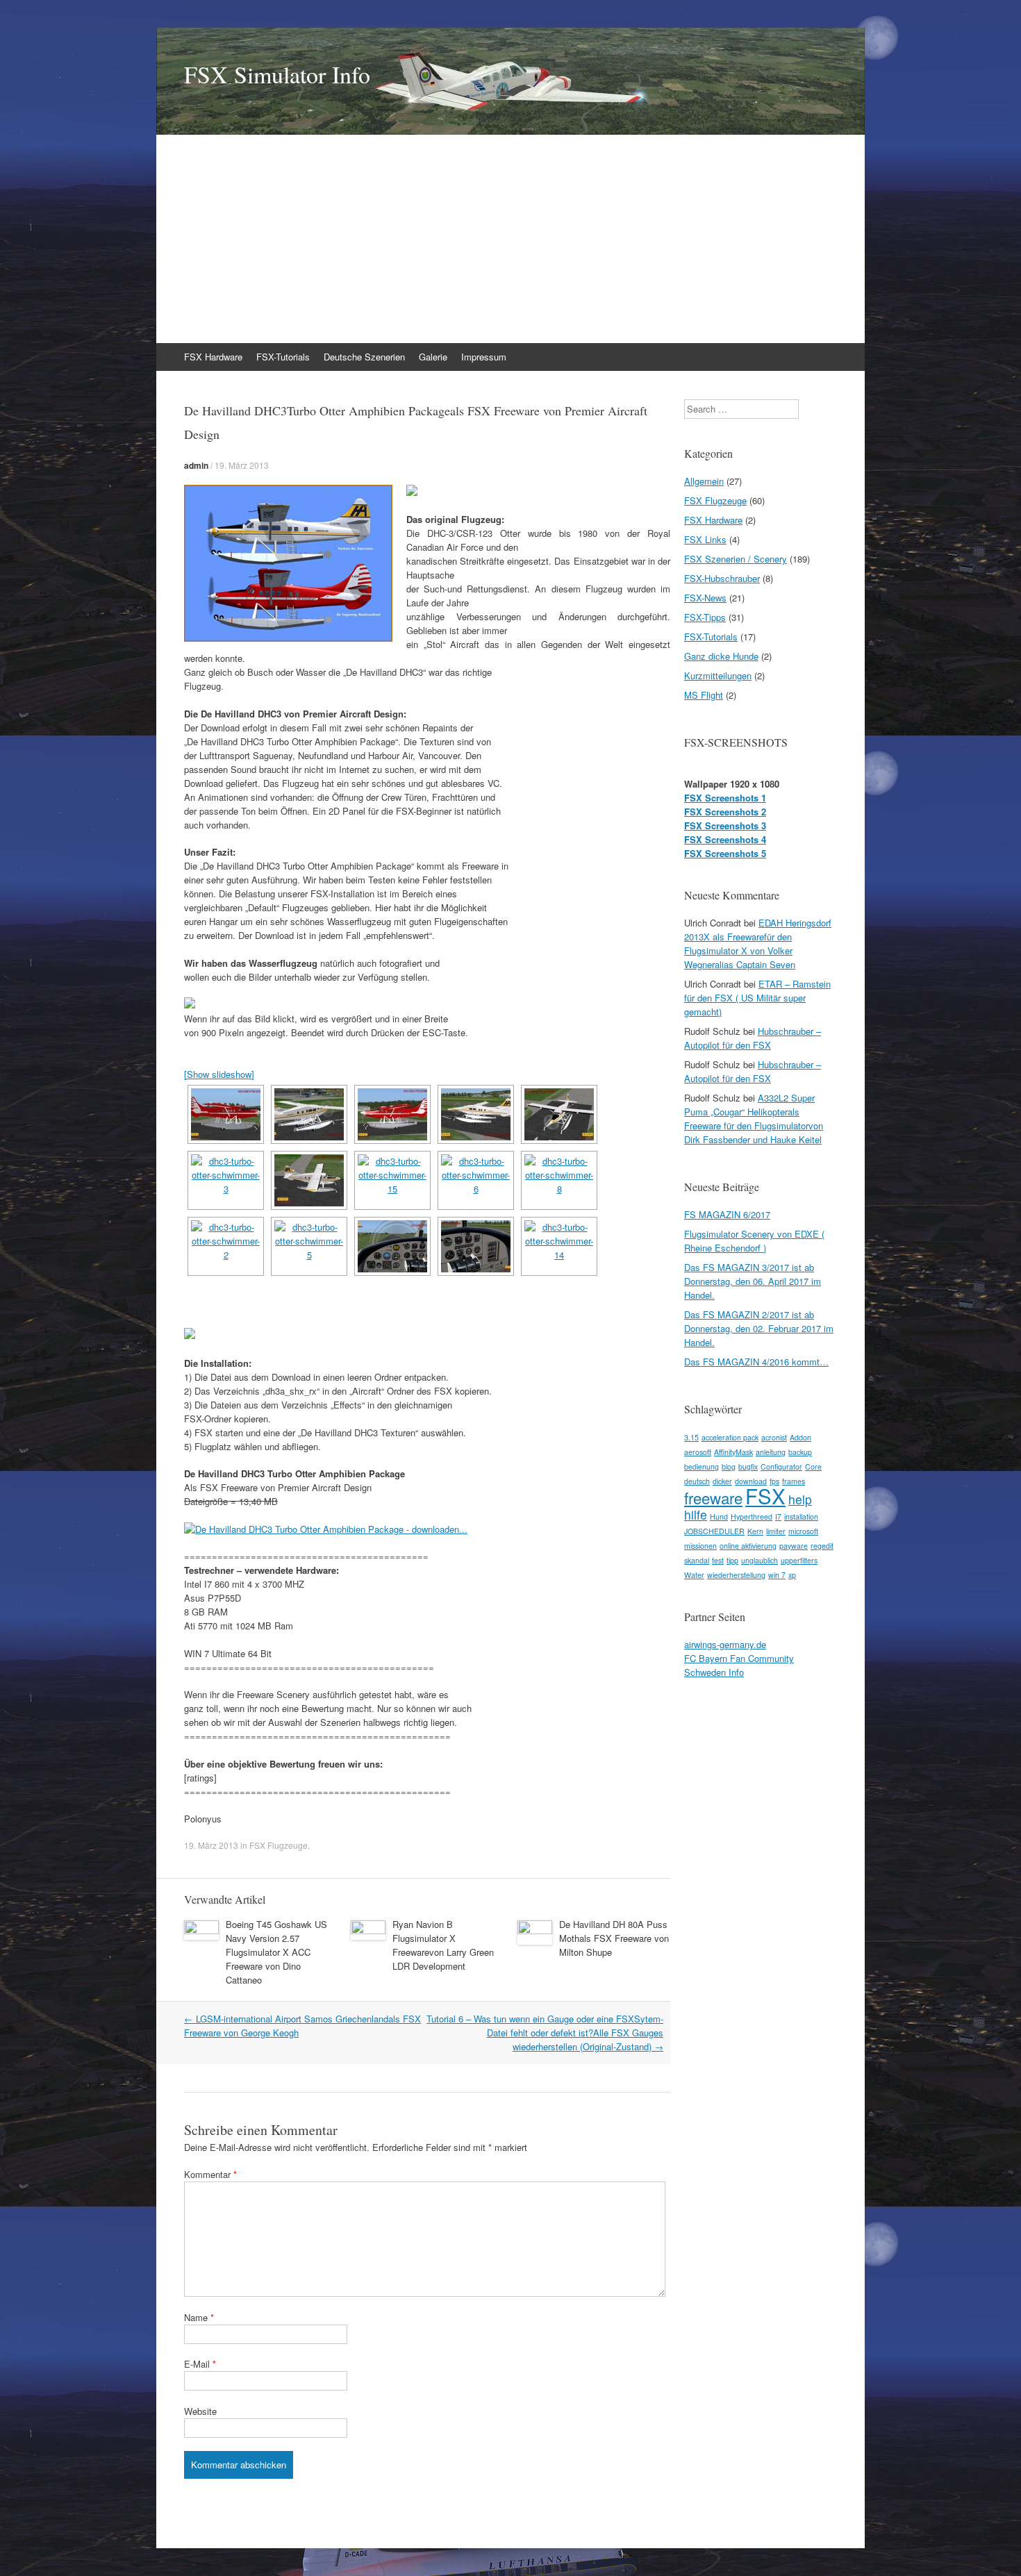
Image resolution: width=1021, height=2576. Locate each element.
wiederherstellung (736, 1575)
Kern (755, 1531)
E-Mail (200, 2364)
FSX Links (705, 539)
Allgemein (704, 481)
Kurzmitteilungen (718, 675)
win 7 (777, 1575)
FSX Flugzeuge (279, 1845)
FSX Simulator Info (277, 74)
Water (694, 1575)
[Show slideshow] (219, 1074)
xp (792, 1575)
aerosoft (698, 1452)
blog (729, 1466)
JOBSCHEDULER (714, 1531)
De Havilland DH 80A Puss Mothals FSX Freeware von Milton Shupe (614, 1938)
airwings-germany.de (725, 1644)
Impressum (484, 357)
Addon (800, 1437)
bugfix (748, 1466)
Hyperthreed (752, 1516)
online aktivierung (748, 1546)
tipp (732, 1560)
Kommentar (210, 2174)
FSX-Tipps (705, 617)
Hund (719, 1516)
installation (801, 1516)
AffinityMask (733, 1452)
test (718, 1560)
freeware (713, 1497)
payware (794, 1546)
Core (813, 1466)
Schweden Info (714, 1672)
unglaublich (759, 1560)
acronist (774, 1437)
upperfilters (799, 1560)
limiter (776, 1531)
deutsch (697, 1481)
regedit (822, 1546)
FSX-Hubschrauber (722, 578)
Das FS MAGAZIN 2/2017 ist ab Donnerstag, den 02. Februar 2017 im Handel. (759, 1328)
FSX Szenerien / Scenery (736, 559)
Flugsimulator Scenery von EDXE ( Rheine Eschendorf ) (754, 1241)
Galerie (433, 357)
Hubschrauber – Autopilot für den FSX (753, 1038)
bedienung (702, 1466)
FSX (765, 1495)
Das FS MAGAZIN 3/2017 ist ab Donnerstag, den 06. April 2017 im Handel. (753, 1281)
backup (800, 1452)
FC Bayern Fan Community (739, 1658)
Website (200, 2411)
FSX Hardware (213, 357)
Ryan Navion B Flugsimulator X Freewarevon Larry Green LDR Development (443, 1945)
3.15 (691, 1437)
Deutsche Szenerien (364, 357)
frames (794, 1481)
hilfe (696, 1514)
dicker (722, 1481)
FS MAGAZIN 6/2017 (727, 1214)
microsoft (803, 1531)
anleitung (771, 1452)
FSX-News (705, 598)
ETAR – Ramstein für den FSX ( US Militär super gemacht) (757, 998)
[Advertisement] (510, 239)
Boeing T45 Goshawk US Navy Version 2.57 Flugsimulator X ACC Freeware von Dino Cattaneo (276, 1952)
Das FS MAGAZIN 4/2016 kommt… (756, 1362)
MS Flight (704, 695)
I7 (778, 1516)
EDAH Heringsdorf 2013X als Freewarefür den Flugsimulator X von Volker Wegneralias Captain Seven (758, 944)
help (800, 1499)
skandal (697, 1560)
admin (196, 465)
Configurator (781, 1466)
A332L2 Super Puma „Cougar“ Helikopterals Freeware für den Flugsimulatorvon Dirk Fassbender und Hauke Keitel (754, 1119)
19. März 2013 (242, 465)
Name (199, 2317)
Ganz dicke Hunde (721, 656)
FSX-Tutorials (283, 357)
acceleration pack (730, 1437)
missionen (700, 1546)
